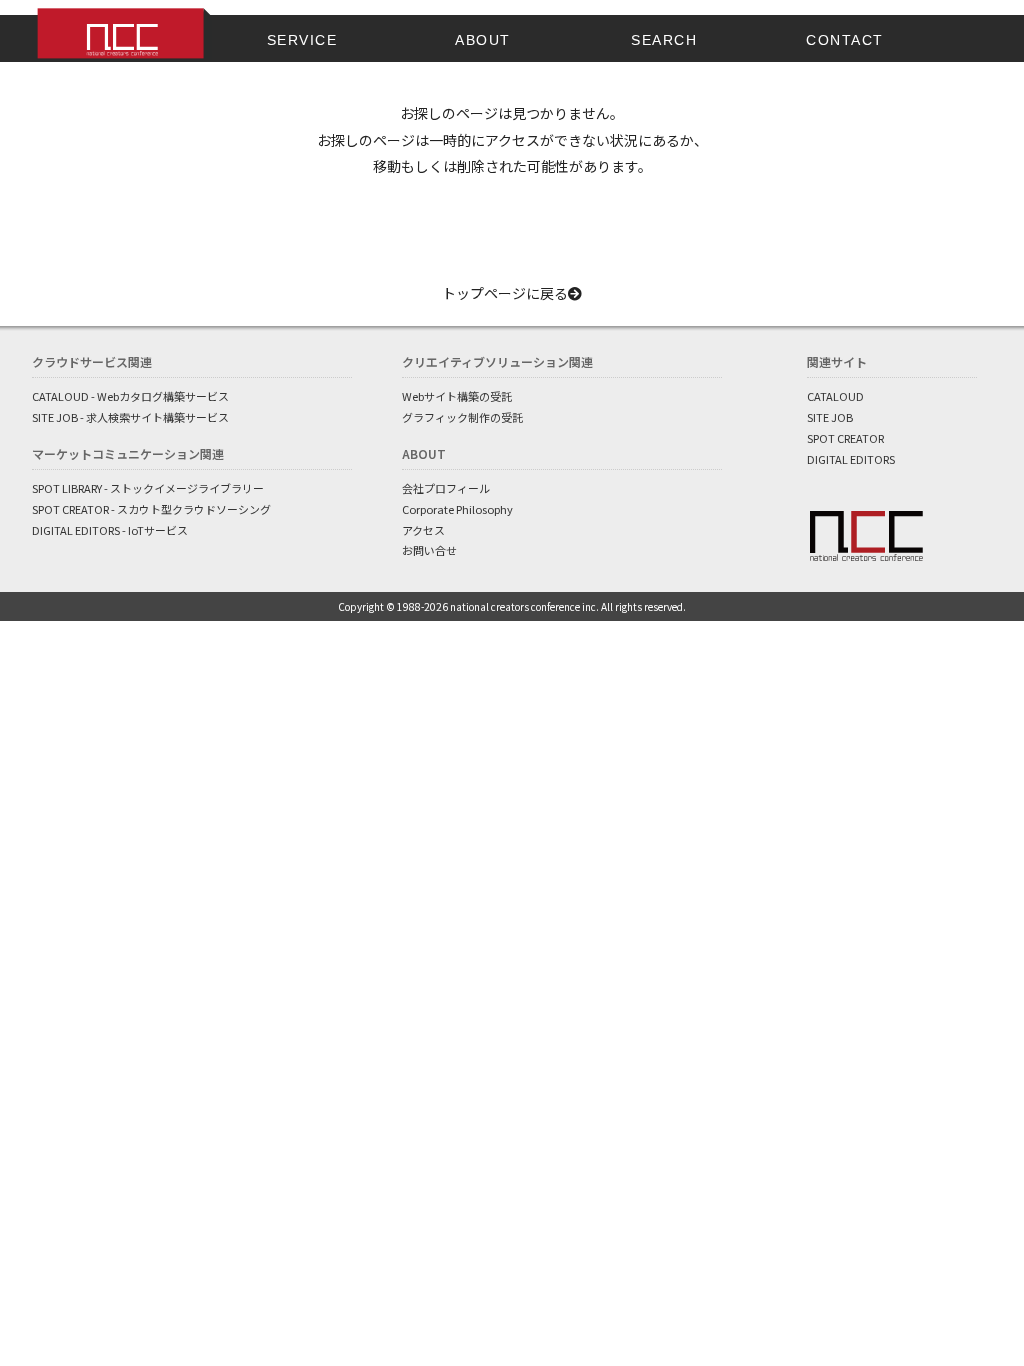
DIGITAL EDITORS (851, 459)
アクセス (423, 530)
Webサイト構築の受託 (457, 396)
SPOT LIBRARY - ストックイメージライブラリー (148, 488)
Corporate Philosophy (457, 509)
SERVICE (302, 40)
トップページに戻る (505, 293)
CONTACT (845, 40)
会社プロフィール (446, 488)
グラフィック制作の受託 (462, 417)
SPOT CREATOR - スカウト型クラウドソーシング (151, 509)
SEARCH (664, 40)
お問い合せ (429, 550)
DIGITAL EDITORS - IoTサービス (110, 530)
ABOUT (483, 40)
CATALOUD (835, 396)
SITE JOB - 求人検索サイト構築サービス (130, 417)
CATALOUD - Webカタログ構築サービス (130, 396)
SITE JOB (830, 417)
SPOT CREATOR (845, 438)
